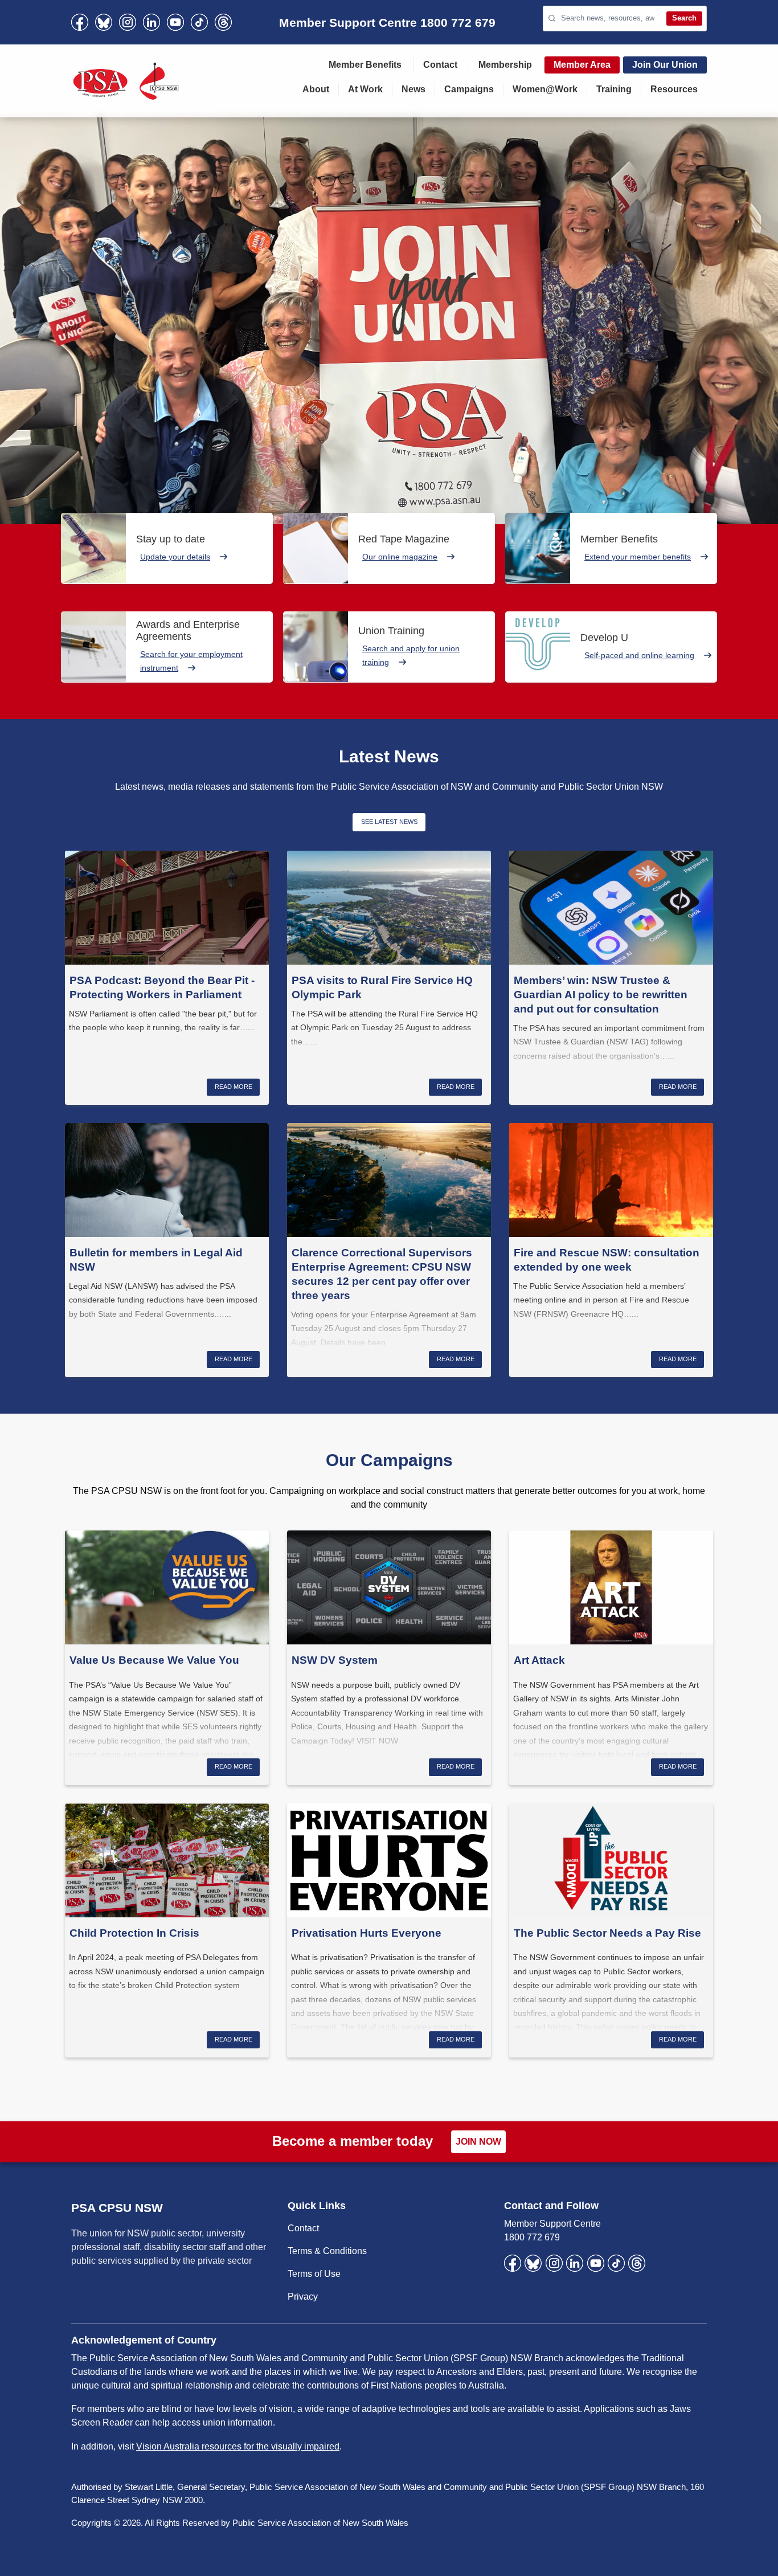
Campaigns (469, 89)
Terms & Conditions (327, 2251)
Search (684, 18)
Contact (440, 65)
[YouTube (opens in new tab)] (175, 22)
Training (614, 89)
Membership (505, 65)
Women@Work (545, 89)
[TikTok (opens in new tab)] (199, 22)
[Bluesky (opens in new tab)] (104, 22)
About (316, 89)
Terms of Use (314, 2274)
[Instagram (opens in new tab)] (128, 22)
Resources (674, 89)
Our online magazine (400, 557)
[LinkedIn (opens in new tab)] (151, 22)
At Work (365, 89)
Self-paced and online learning (639, 655)
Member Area (582, 65)
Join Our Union (665, 65)
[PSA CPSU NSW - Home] (126, 81)
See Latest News (389, 822)
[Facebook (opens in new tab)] (80, 22)
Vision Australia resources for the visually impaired (238, 2446)
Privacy (303, 2297)
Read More (234, 1087)
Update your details (175, 557)
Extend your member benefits (638, 557)
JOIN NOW (478, 2142)
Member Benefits (365, 65)
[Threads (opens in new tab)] (223, 22)
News (413, 89)
